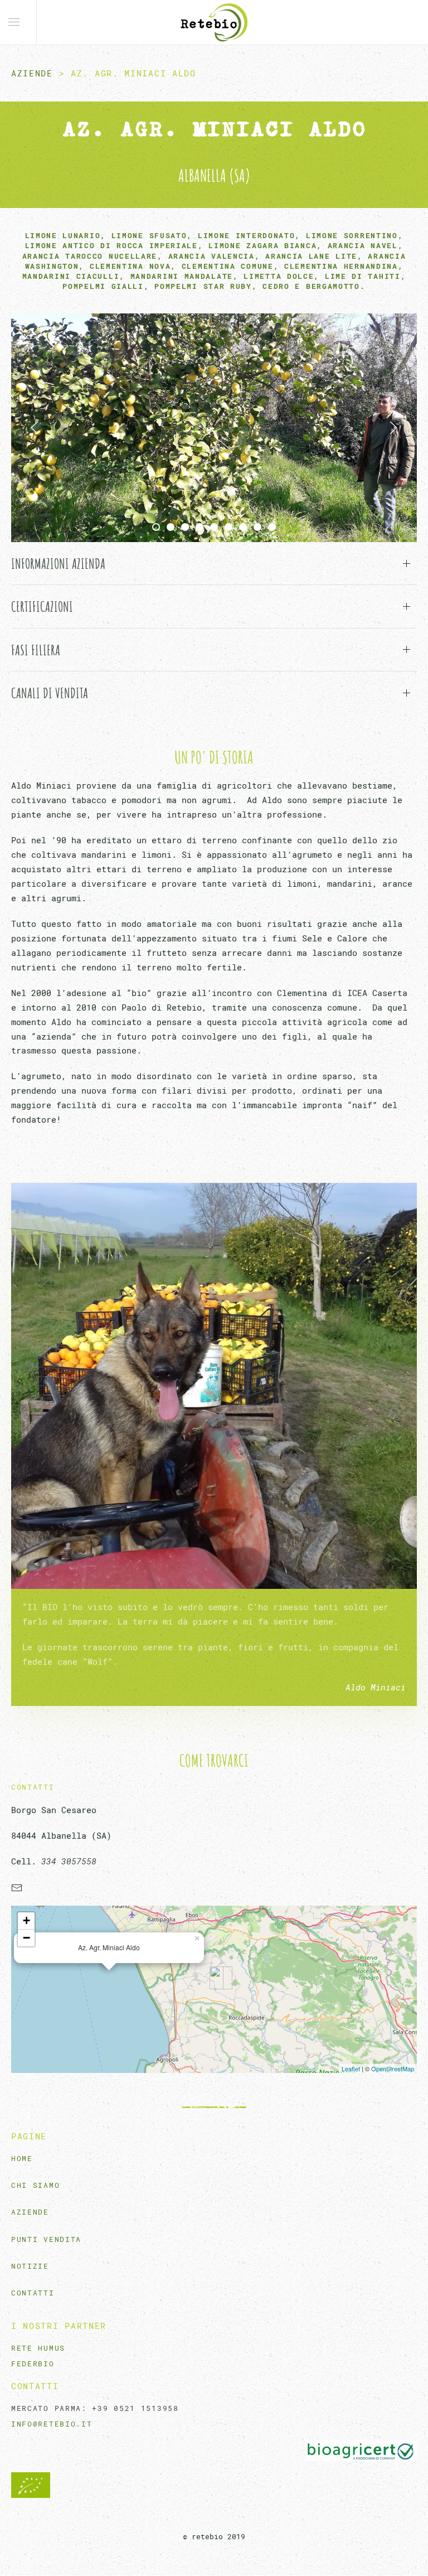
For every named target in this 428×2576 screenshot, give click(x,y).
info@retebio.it (52, 2424)
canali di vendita (50, 693)
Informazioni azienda (58, 563)
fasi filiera (36, 650)
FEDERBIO (33, 2364)
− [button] (26, 1938)
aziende (32, 73)
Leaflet (351, 2068)
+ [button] (26, 1920)
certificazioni (42, 606)
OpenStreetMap (393, 2068)
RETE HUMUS (38, 2348)
